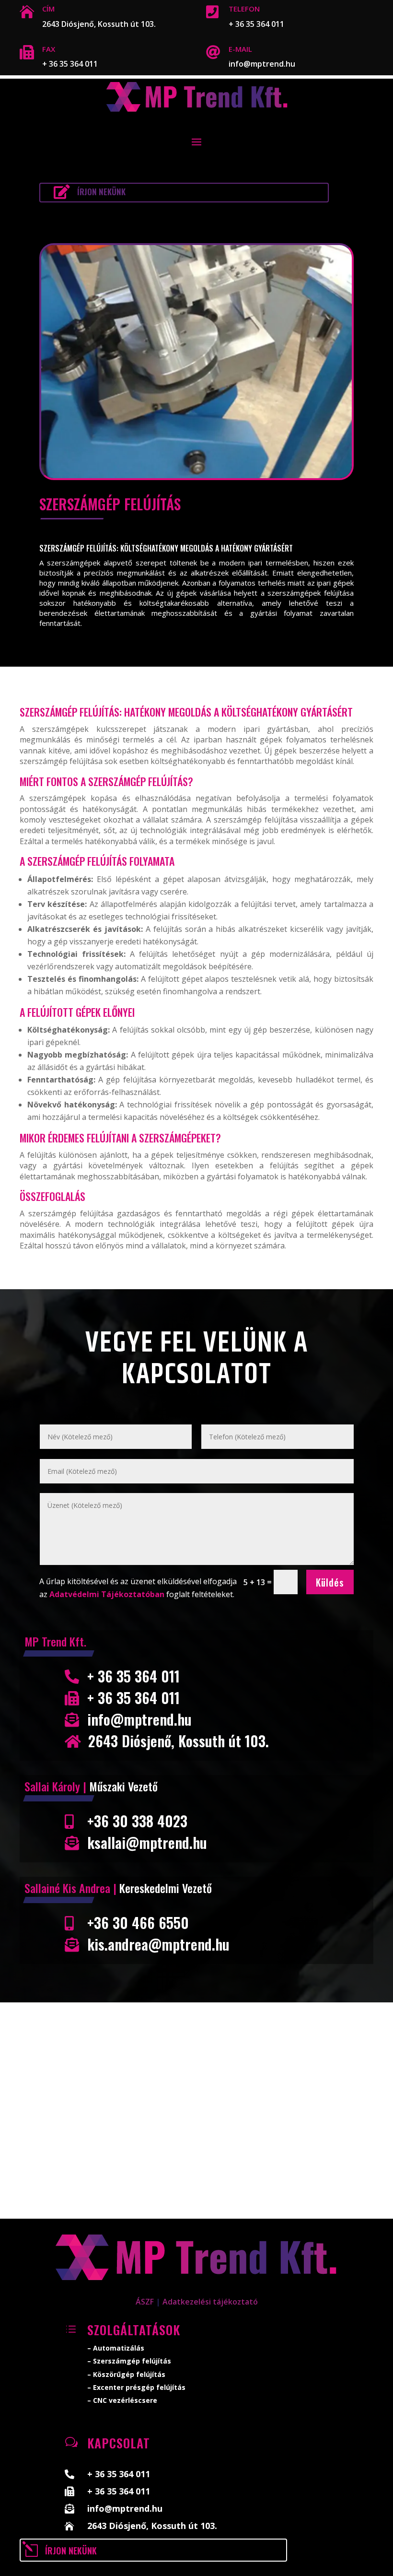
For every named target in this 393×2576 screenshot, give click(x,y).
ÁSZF (145, 2302)
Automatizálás (119, 2348)
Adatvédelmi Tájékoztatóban (107, 1594)
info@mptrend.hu (262, 64)
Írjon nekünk (101, 192)
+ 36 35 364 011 (256, 24)
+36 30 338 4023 (137, 1821)
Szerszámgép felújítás (132, 2361)
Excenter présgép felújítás (139, 2387)
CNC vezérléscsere (125, 2400)
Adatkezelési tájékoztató (210, 2302)
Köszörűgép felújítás (129, 2374)
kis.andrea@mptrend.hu (158, 1944)
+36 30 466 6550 (138, 1923)
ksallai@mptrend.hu (147, 1842)
